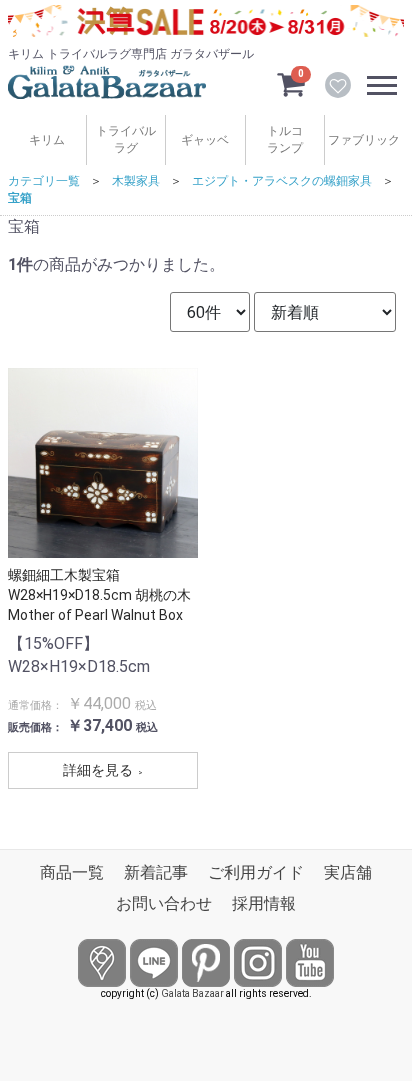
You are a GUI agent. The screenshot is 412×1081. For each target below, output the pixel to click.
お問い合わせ (164, 903)
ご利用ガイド (256, 872)
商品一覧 (72, 872)
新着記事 (156, 872)
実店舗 (348, 872)
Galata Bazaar (192, 993)
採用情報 (264, 903)
